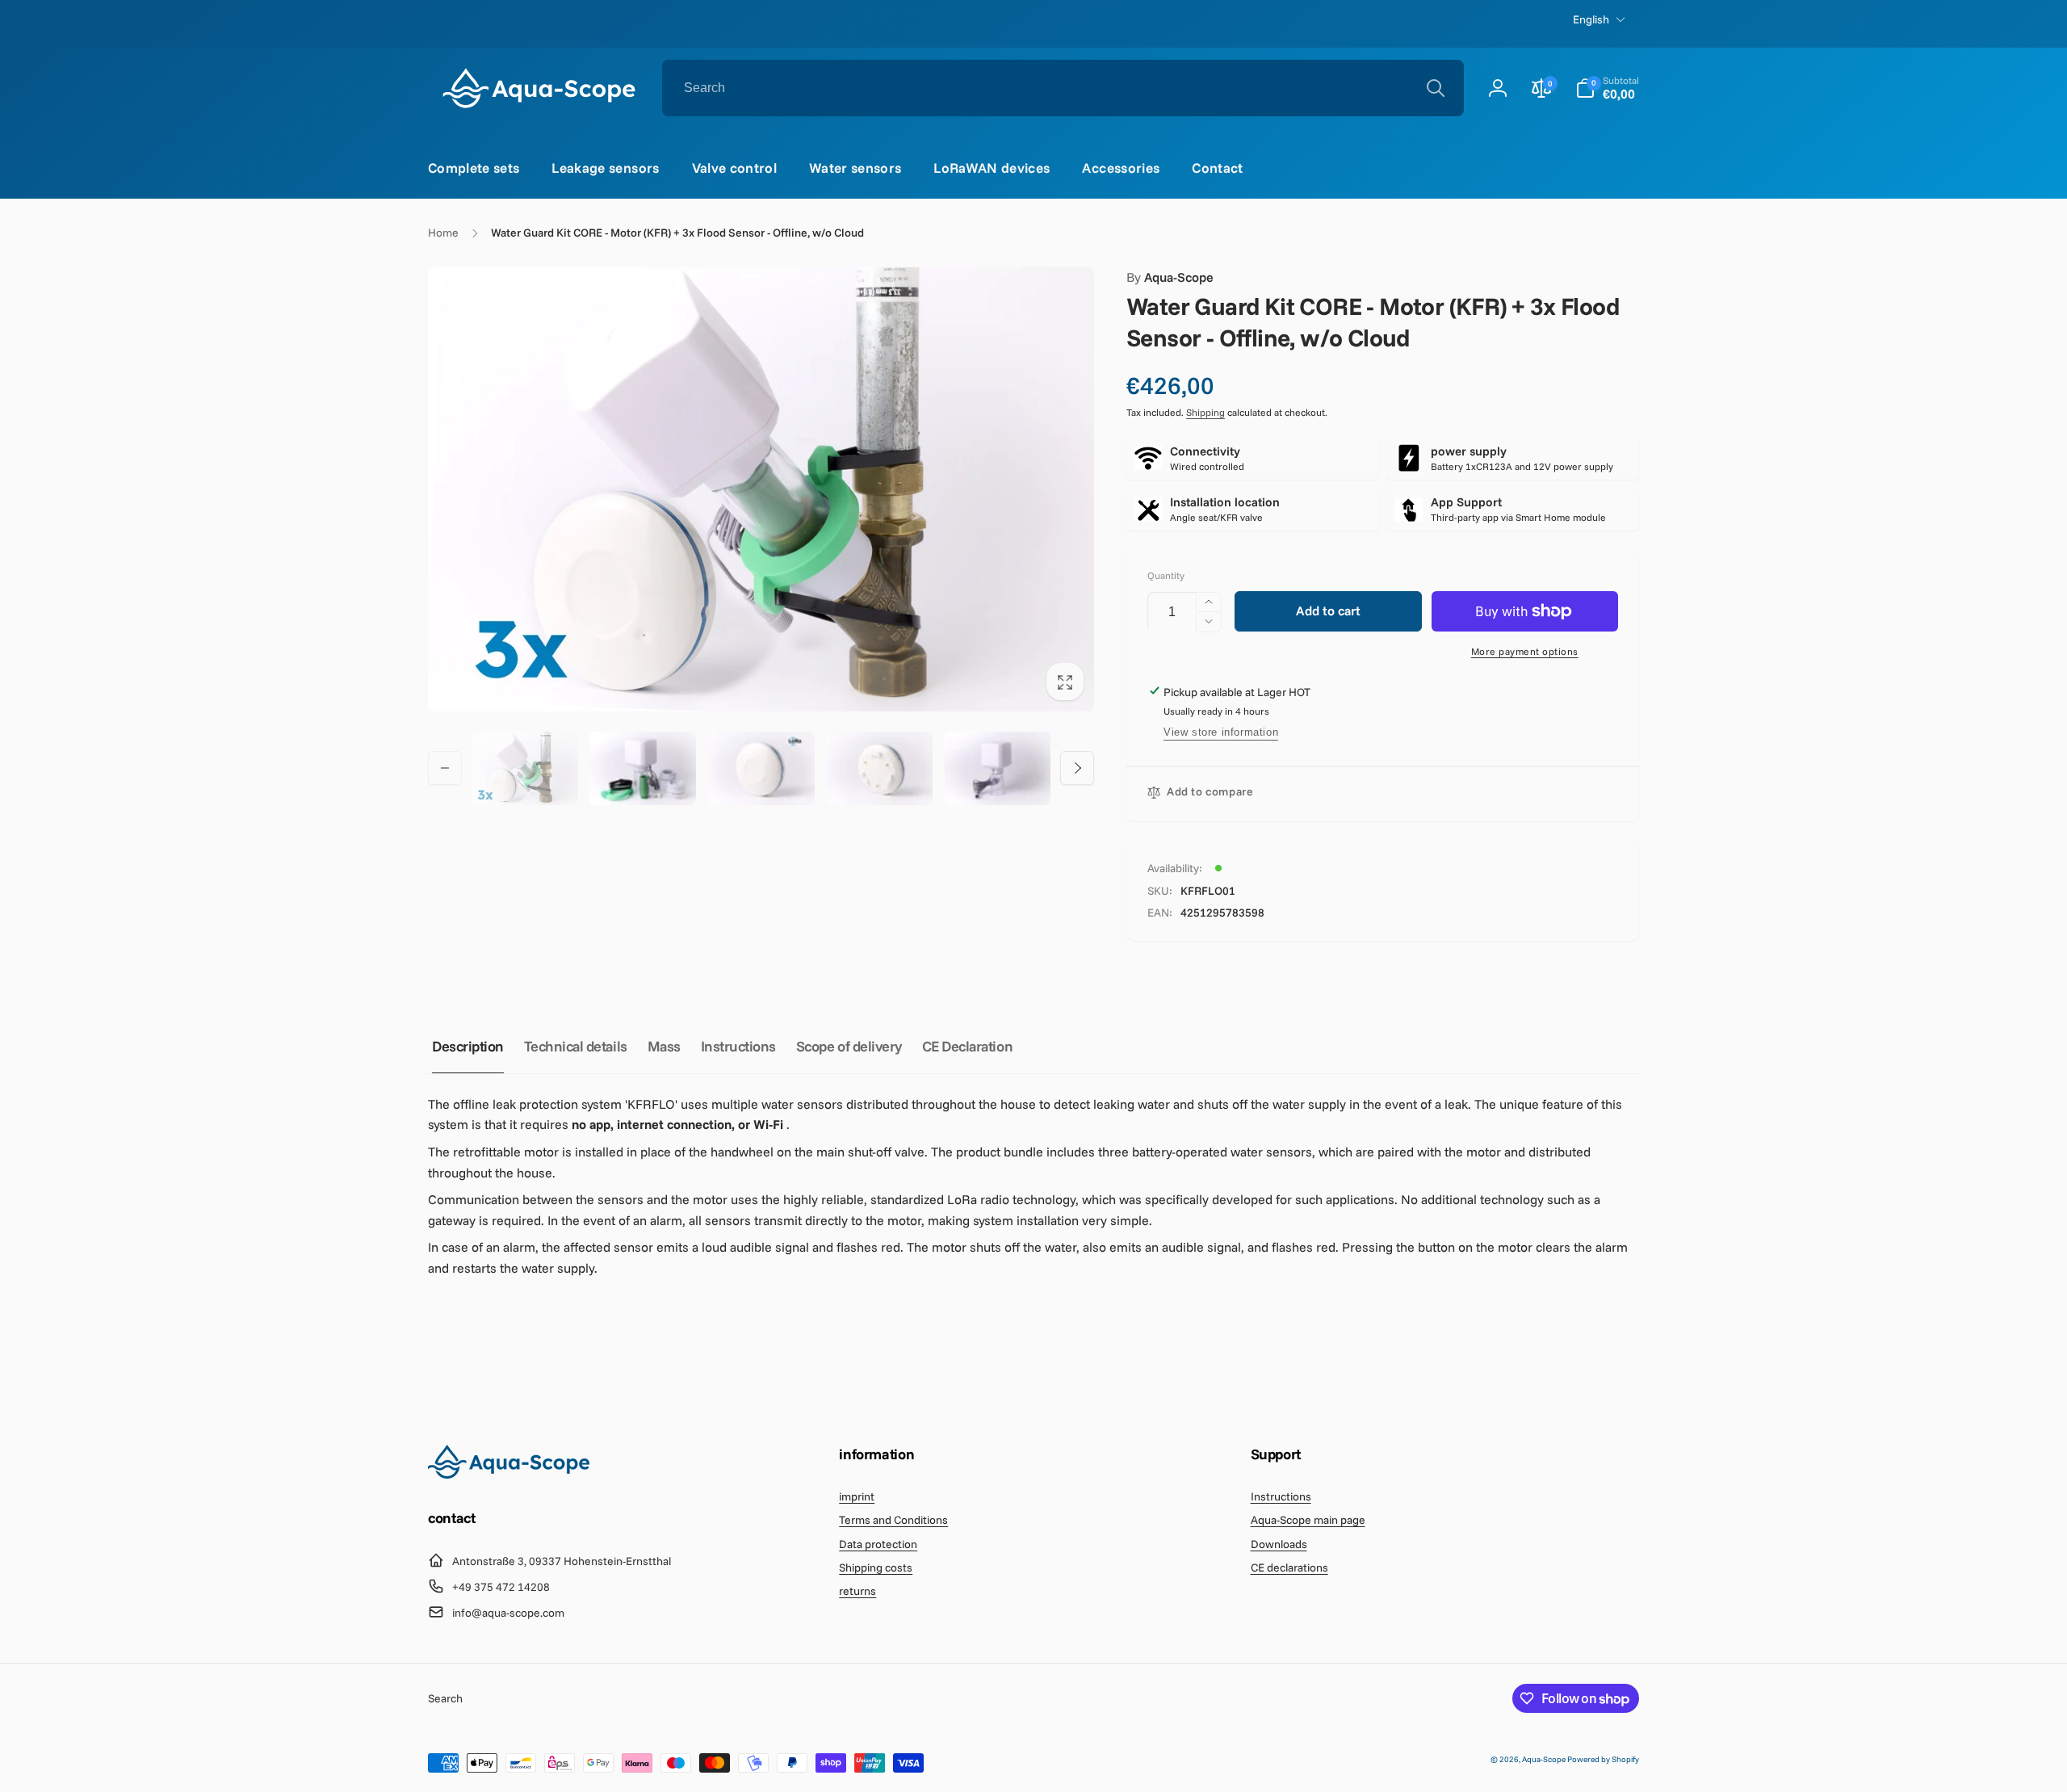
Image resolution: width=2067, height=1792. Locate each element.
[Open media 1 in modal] (761, 489)
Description (468, 1046)
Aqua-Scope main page (1308, 1520)
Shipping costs (876, 1567)
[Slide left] (445, 768)
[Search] (1436, 88)
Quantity (1166, 575)
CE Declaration (967, 1046)
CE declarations (1289, 1567)
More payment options (1525, 651)
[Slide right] (1077, 768)
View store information (1221, 732)
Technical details (576, 1046)
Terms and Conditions (893, 1520)
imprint (857, 1496)
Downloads (1279, 1544)
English (1591, 19)
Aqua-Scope (1170, 277)
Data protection (878, 1544)
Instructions (738, 1046)
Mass (664, 1046)
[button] (1607, 88)
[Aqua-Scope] (509, 1474)
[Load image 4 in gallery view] (879, 768)
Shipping (1205, 412)
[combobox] (1063, 88)
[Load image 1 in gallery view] (525, 768)
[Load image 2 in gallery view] (643, 768)
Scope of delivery (849, 1046)
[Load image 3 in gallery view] (761, 768)
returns (857, 1591)
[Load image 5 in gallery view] (997, 768)
